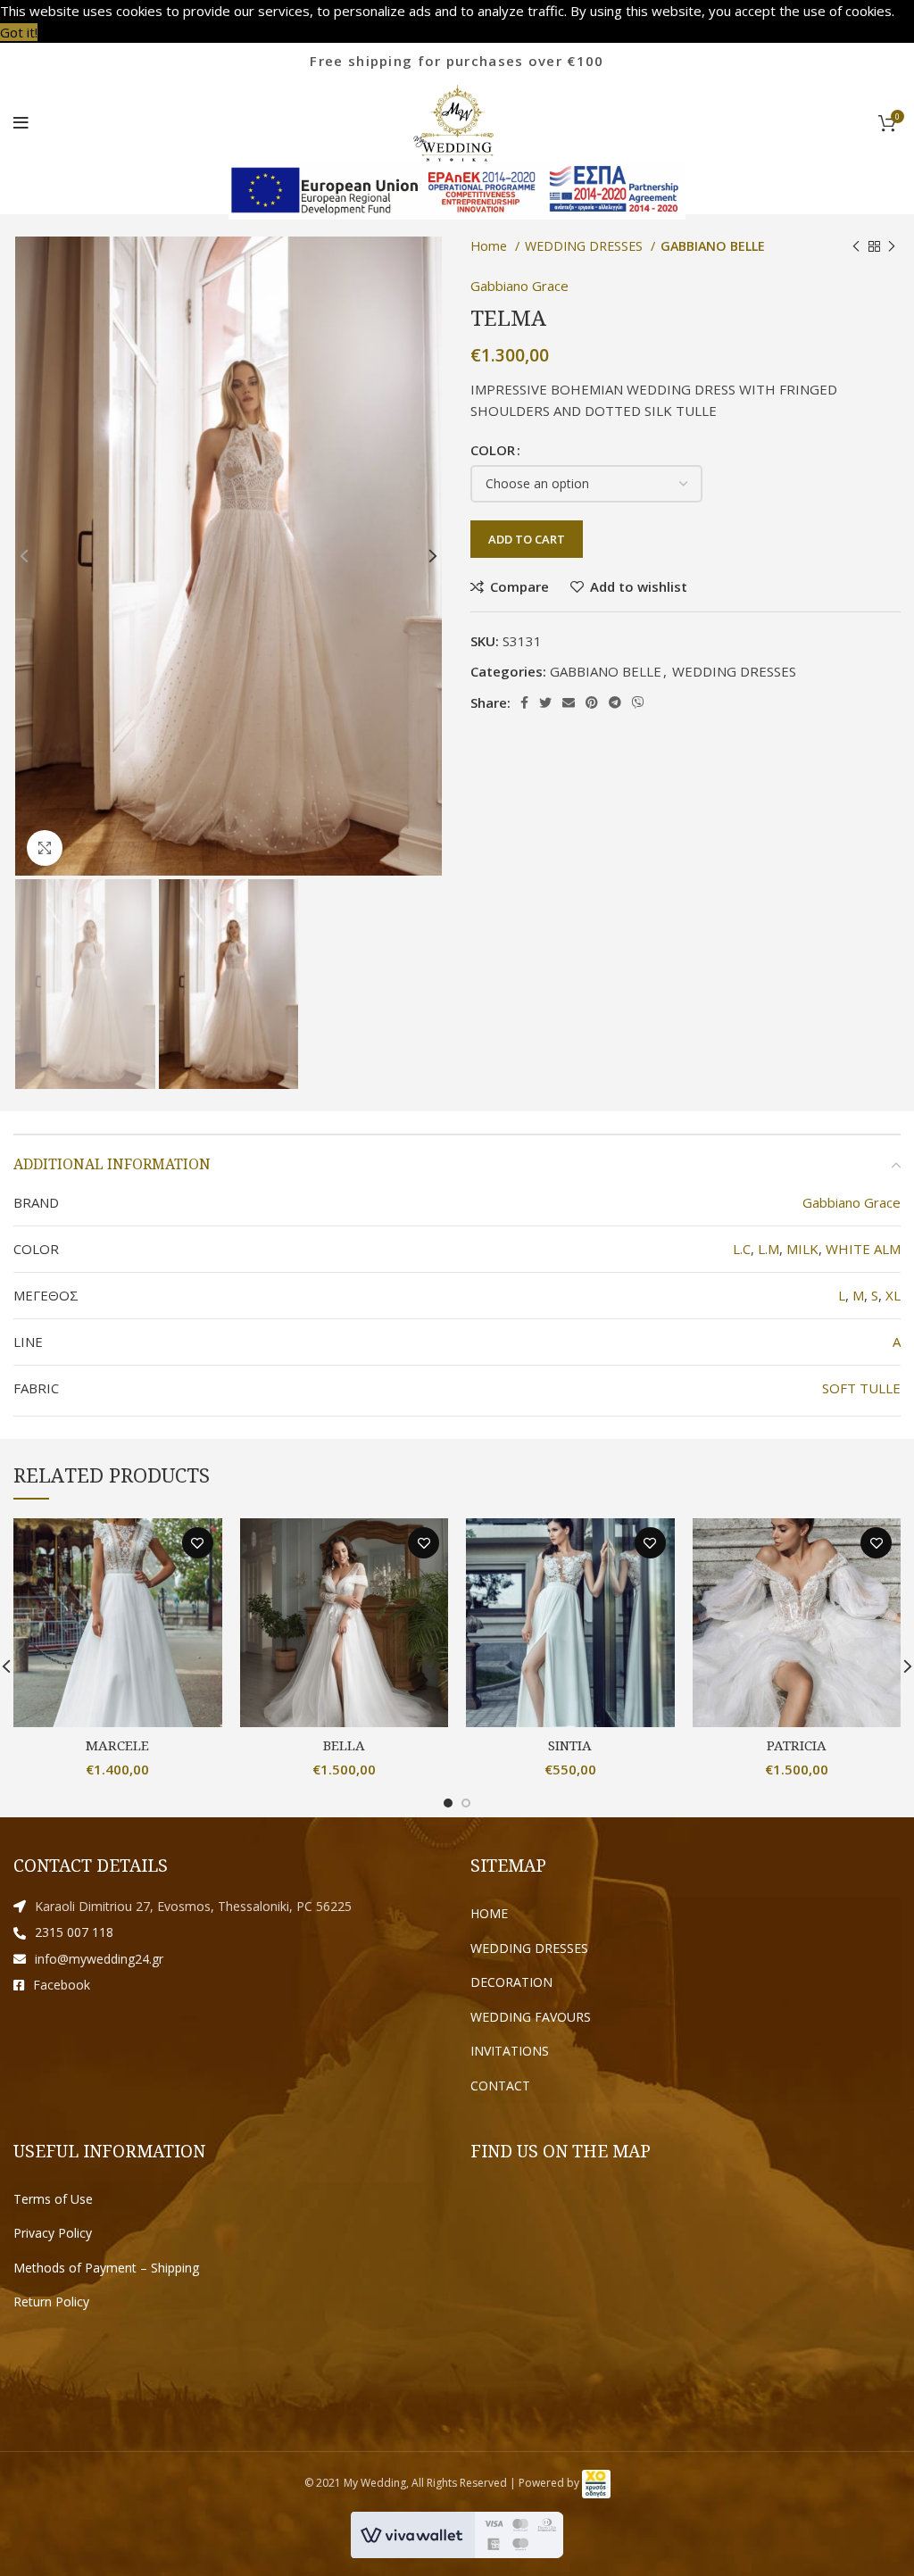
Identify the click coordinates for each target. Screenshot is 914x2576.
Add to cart (527, 539)
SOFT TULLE (861, 1388)
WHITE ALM (863, 1249)
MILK (802, 1249)
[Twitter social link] (545, 702)
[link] (596, 2483)
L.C (742, 1249)
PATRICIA (797, 1745)
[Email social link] (569, 702)
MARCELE (117, 1745)
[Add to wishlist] (198, 1543)
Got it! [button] (19, 32)
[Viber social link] (638, 702)
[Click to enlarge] (45, 848)
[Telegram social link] (615, 702)
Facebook (62, 1985)
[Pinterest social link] (592, 702)
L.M (769, 1249)
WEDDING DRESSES (734, 671)
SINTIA (570, 1745)
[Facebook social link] (524, 702)
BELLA (344, 1745)
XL (893, 1295)
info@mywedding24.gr (99, 1959)
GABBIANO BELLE (606, 671)
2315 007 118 (74, 1932)
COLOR (493, 450)
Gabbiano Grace (519, 286)
